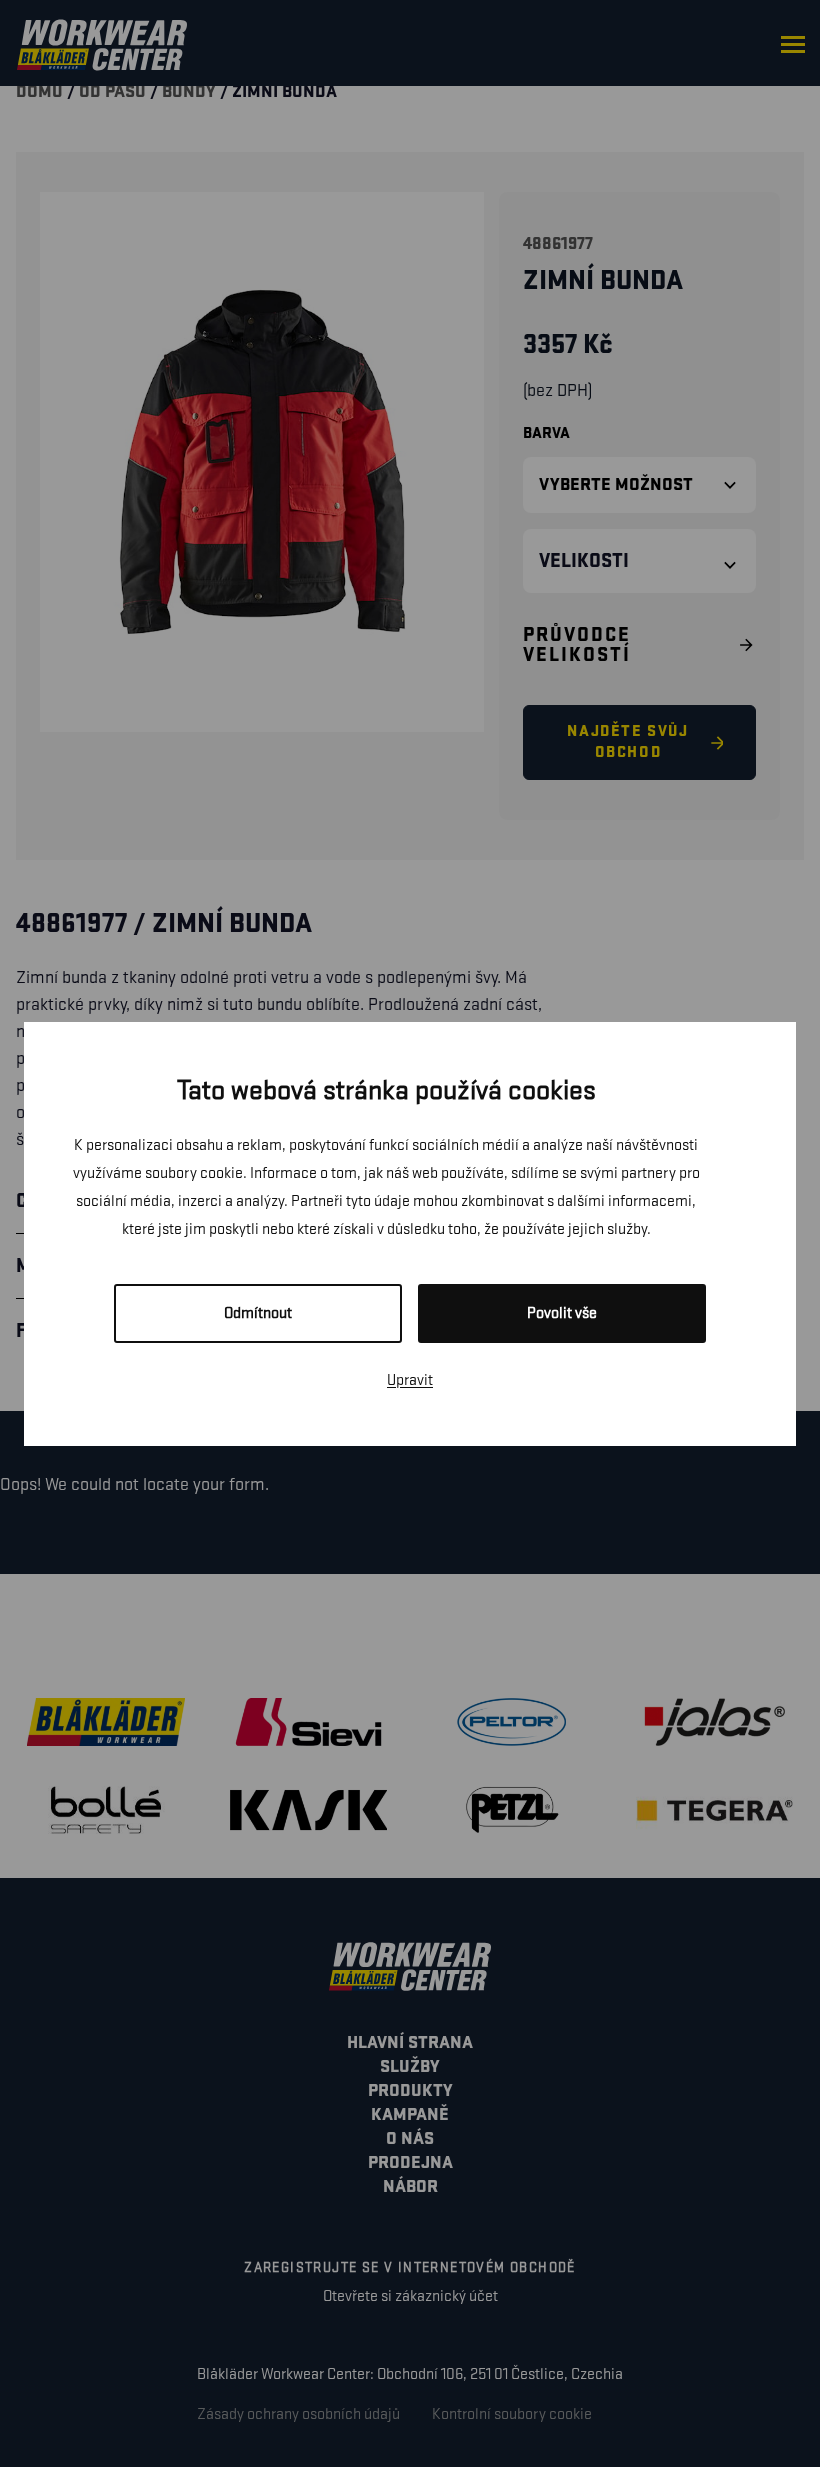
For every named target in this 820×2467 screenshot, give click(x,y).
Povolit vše (562, 1313)
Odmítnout (258, 1313)
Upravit (410, 1380)
